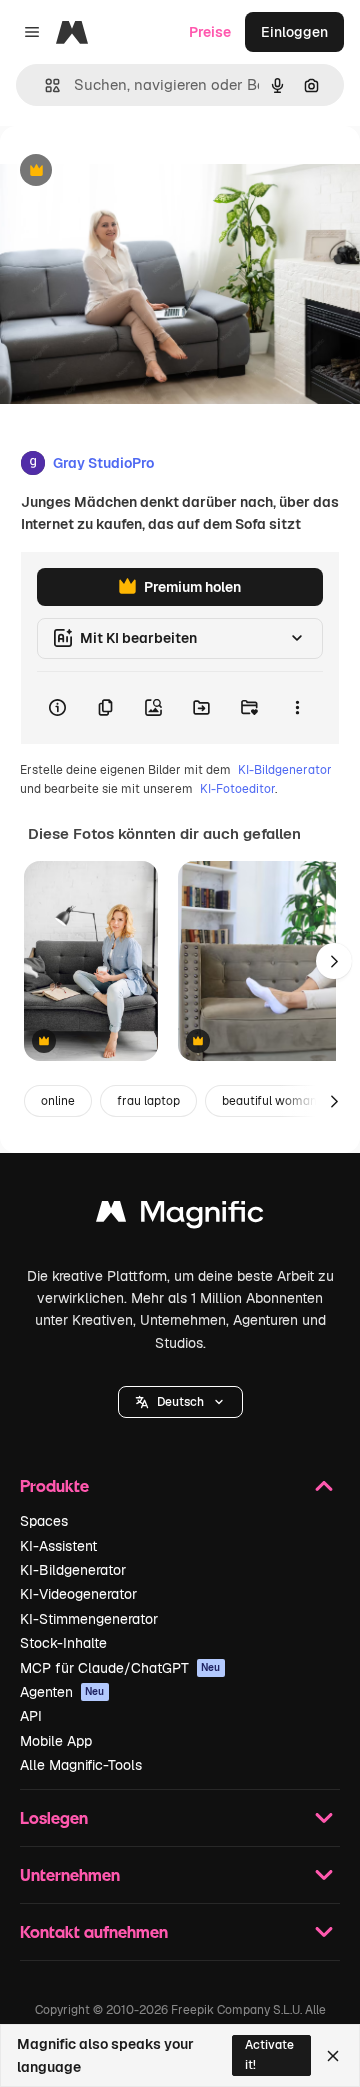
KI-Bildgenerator (285, 770)
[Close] (333, 2056)
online (58, 1101)
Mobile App (56, 1741)
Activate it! (269, 2054)
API (31, 1716)
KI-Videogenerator (78, 1594)
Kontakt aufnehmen (94, 1931)
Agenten (62, 1692)
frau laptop (148, 1101)
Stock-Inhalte (63, 1643)
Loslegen (54, 1817)
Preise (210, 32)
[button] (180, 1402)
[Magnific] (180, 1216)
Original (128, 171)
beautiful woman (269, 1101)
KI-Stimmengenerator (89, 1619)
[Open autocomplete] (44, 85)
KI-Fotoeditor (237, 789)
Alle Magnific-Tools (81, 1765)
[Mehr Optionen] (297, 708)
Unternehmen (70, 1874)
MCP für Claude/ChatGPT (120, 1668)
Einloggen (294, 32)
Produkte (54, 1485)
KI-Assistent (58, 1546)
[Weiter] (334, 961)
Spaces (44, 1521)
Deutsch (180, 1402)
